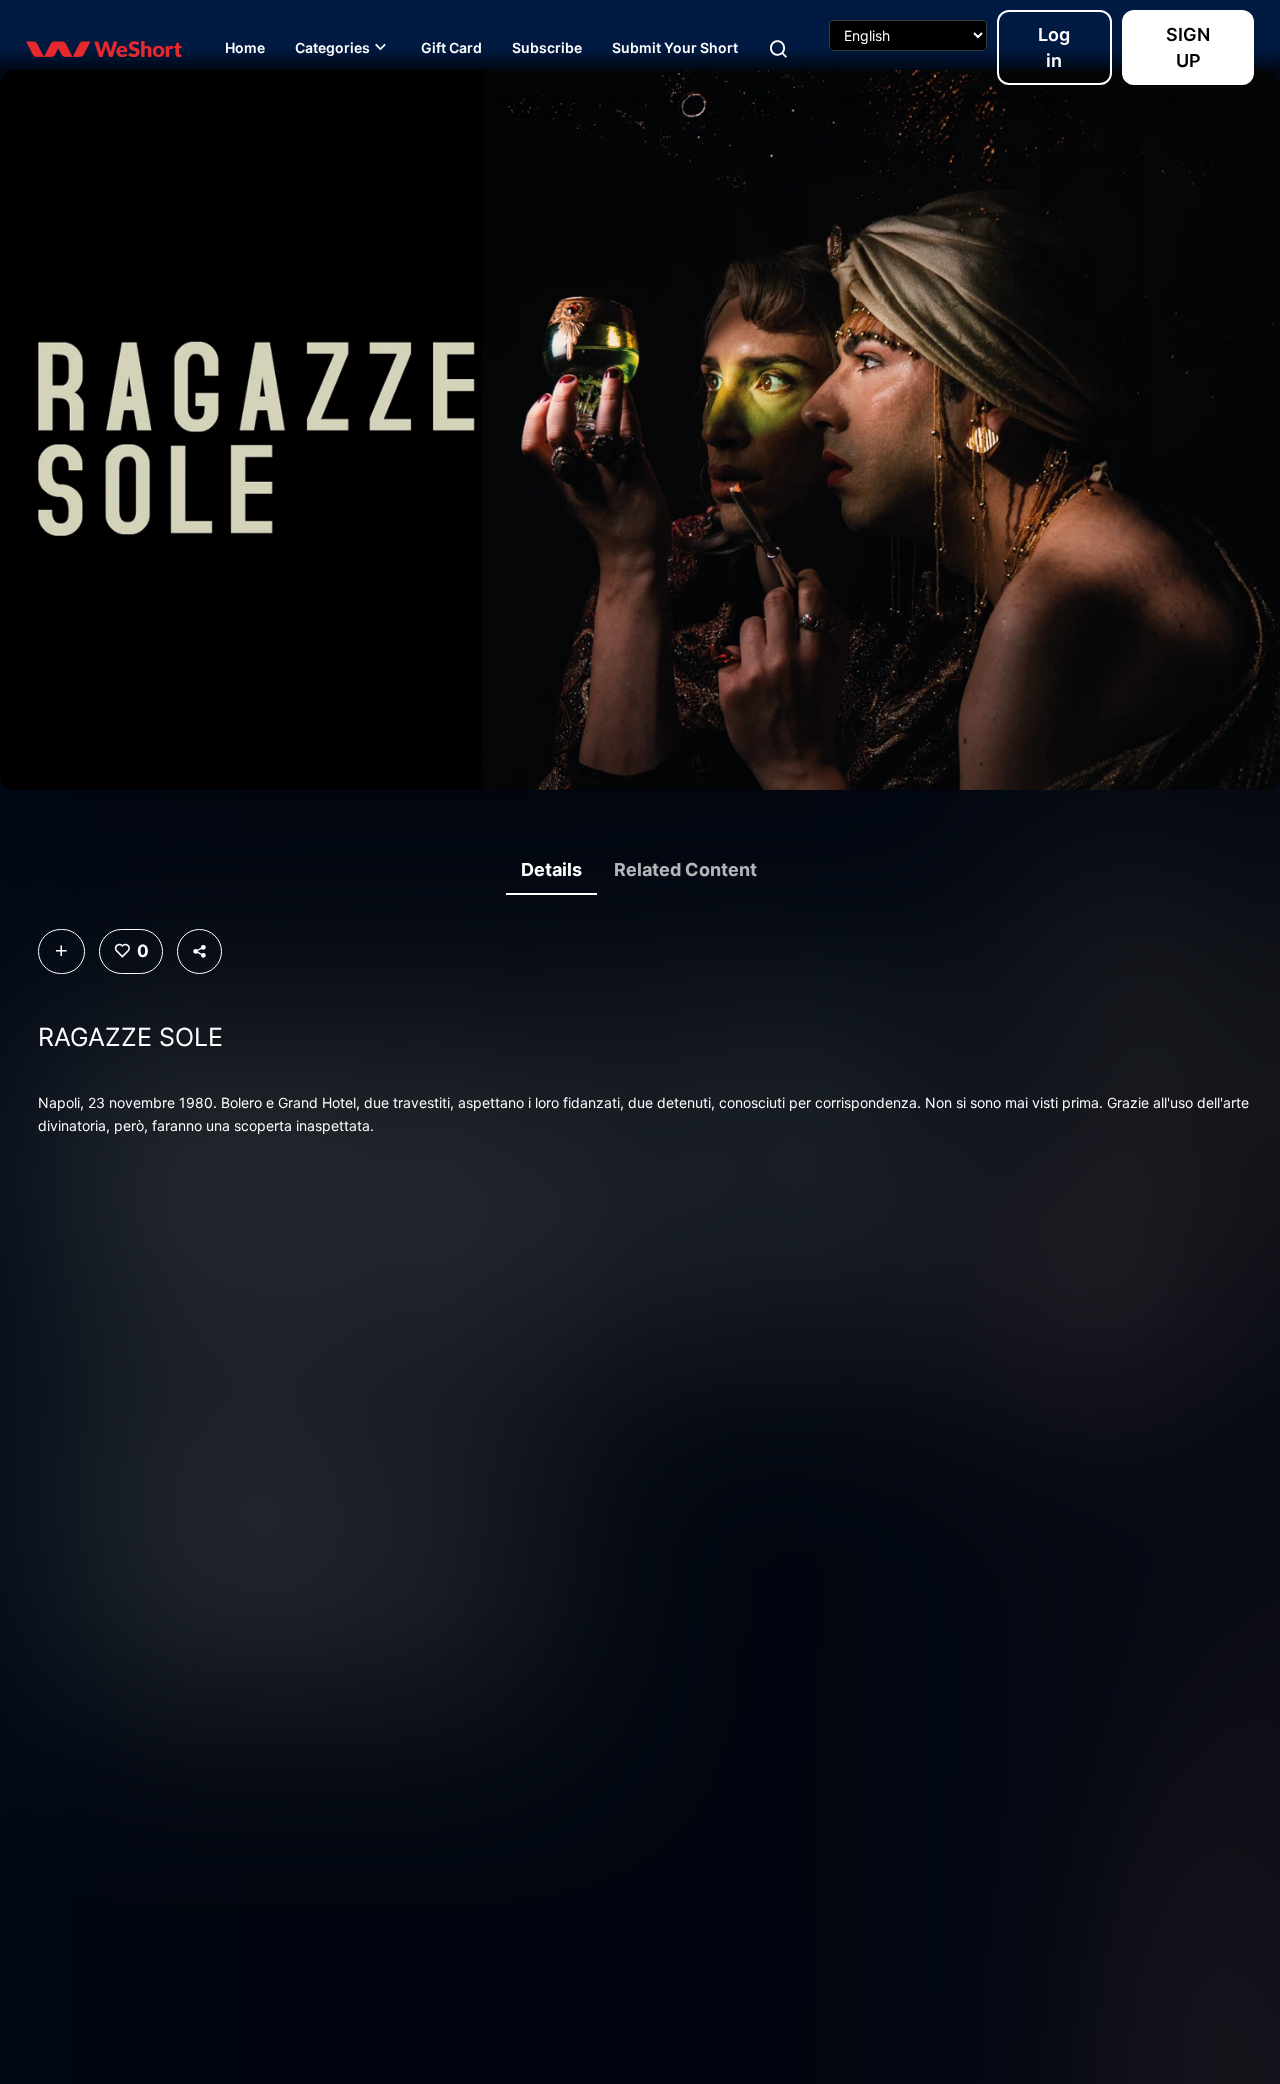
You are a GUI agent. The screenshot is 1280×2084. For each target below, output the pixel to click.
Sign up (1188, 47)
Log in (1054, 47)
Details (551, 869)
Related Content (685, 869)
